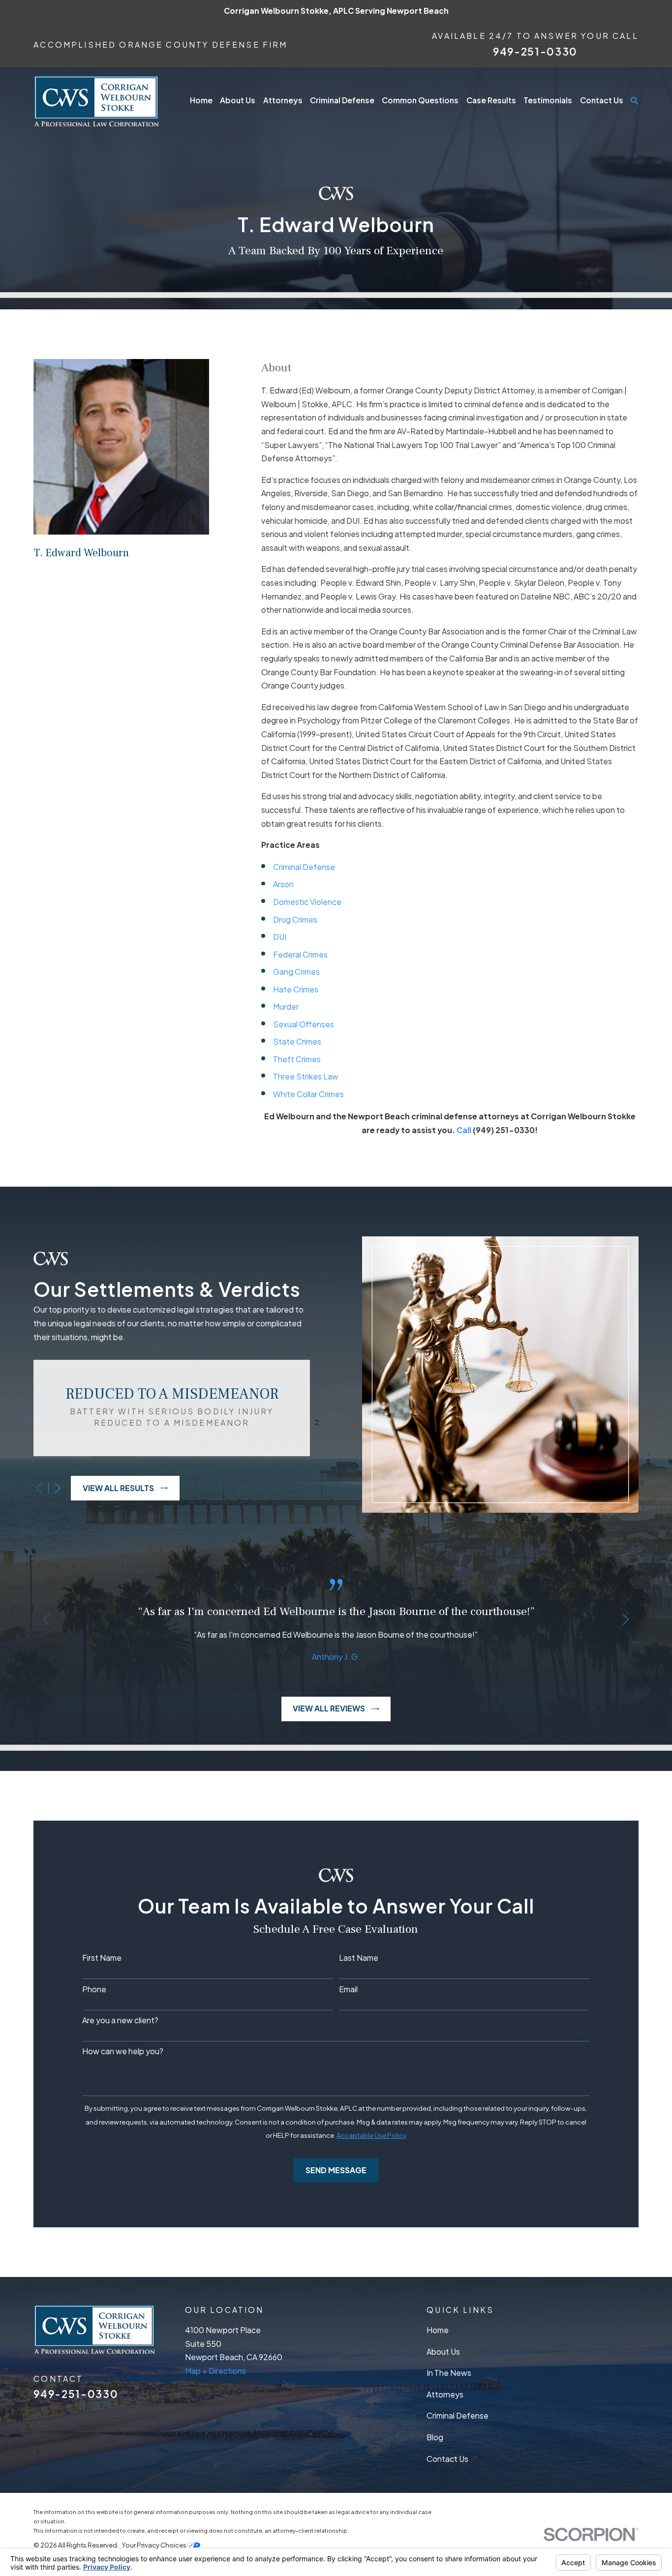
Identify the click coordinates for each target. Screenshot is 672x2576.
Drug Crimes (295, 920)
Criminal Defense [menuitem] (342, 100)
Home (438, 2330)
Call (465, 1130)
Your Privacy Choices (154, 2545)
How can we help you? (123, 2052)
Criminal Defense (304, 867)
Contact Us (447, 2459)
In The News (449, 2373)
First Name (102, 1958)
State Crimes (297, 1042)
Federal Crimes (300, 955)
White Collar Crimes (308, 1094)
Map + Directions (215, 2371)
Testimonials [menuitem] (548, 100)
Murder (286, 1007)
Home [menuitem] (201, 100)
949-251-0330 (535, 51)
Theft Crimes (297, 1059)
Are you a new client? (120, 2021)
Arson (283, 884)
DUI (280, 937)
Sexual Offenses (304, 1024)
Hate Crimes (296, 989)
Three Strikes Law (306, 1077)
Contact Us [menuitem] (602, 100)
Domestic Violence (307, 902)
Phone (94, 1990)
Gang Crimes (296, 972)
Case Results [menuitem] (491, 100)
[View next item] (58, 1488)
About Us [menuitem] (238, 100)
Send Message (336, 2170)
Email (348, 1990)
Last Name (359, 1958)
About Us (443, 2352)
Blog (435, 2437)
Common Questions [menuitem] (420, 100)
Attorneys (445, 2395)
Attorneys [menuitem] (283, 100)
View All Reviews (329, 1708)
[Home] (96, 101)
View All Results (118, 1488)
